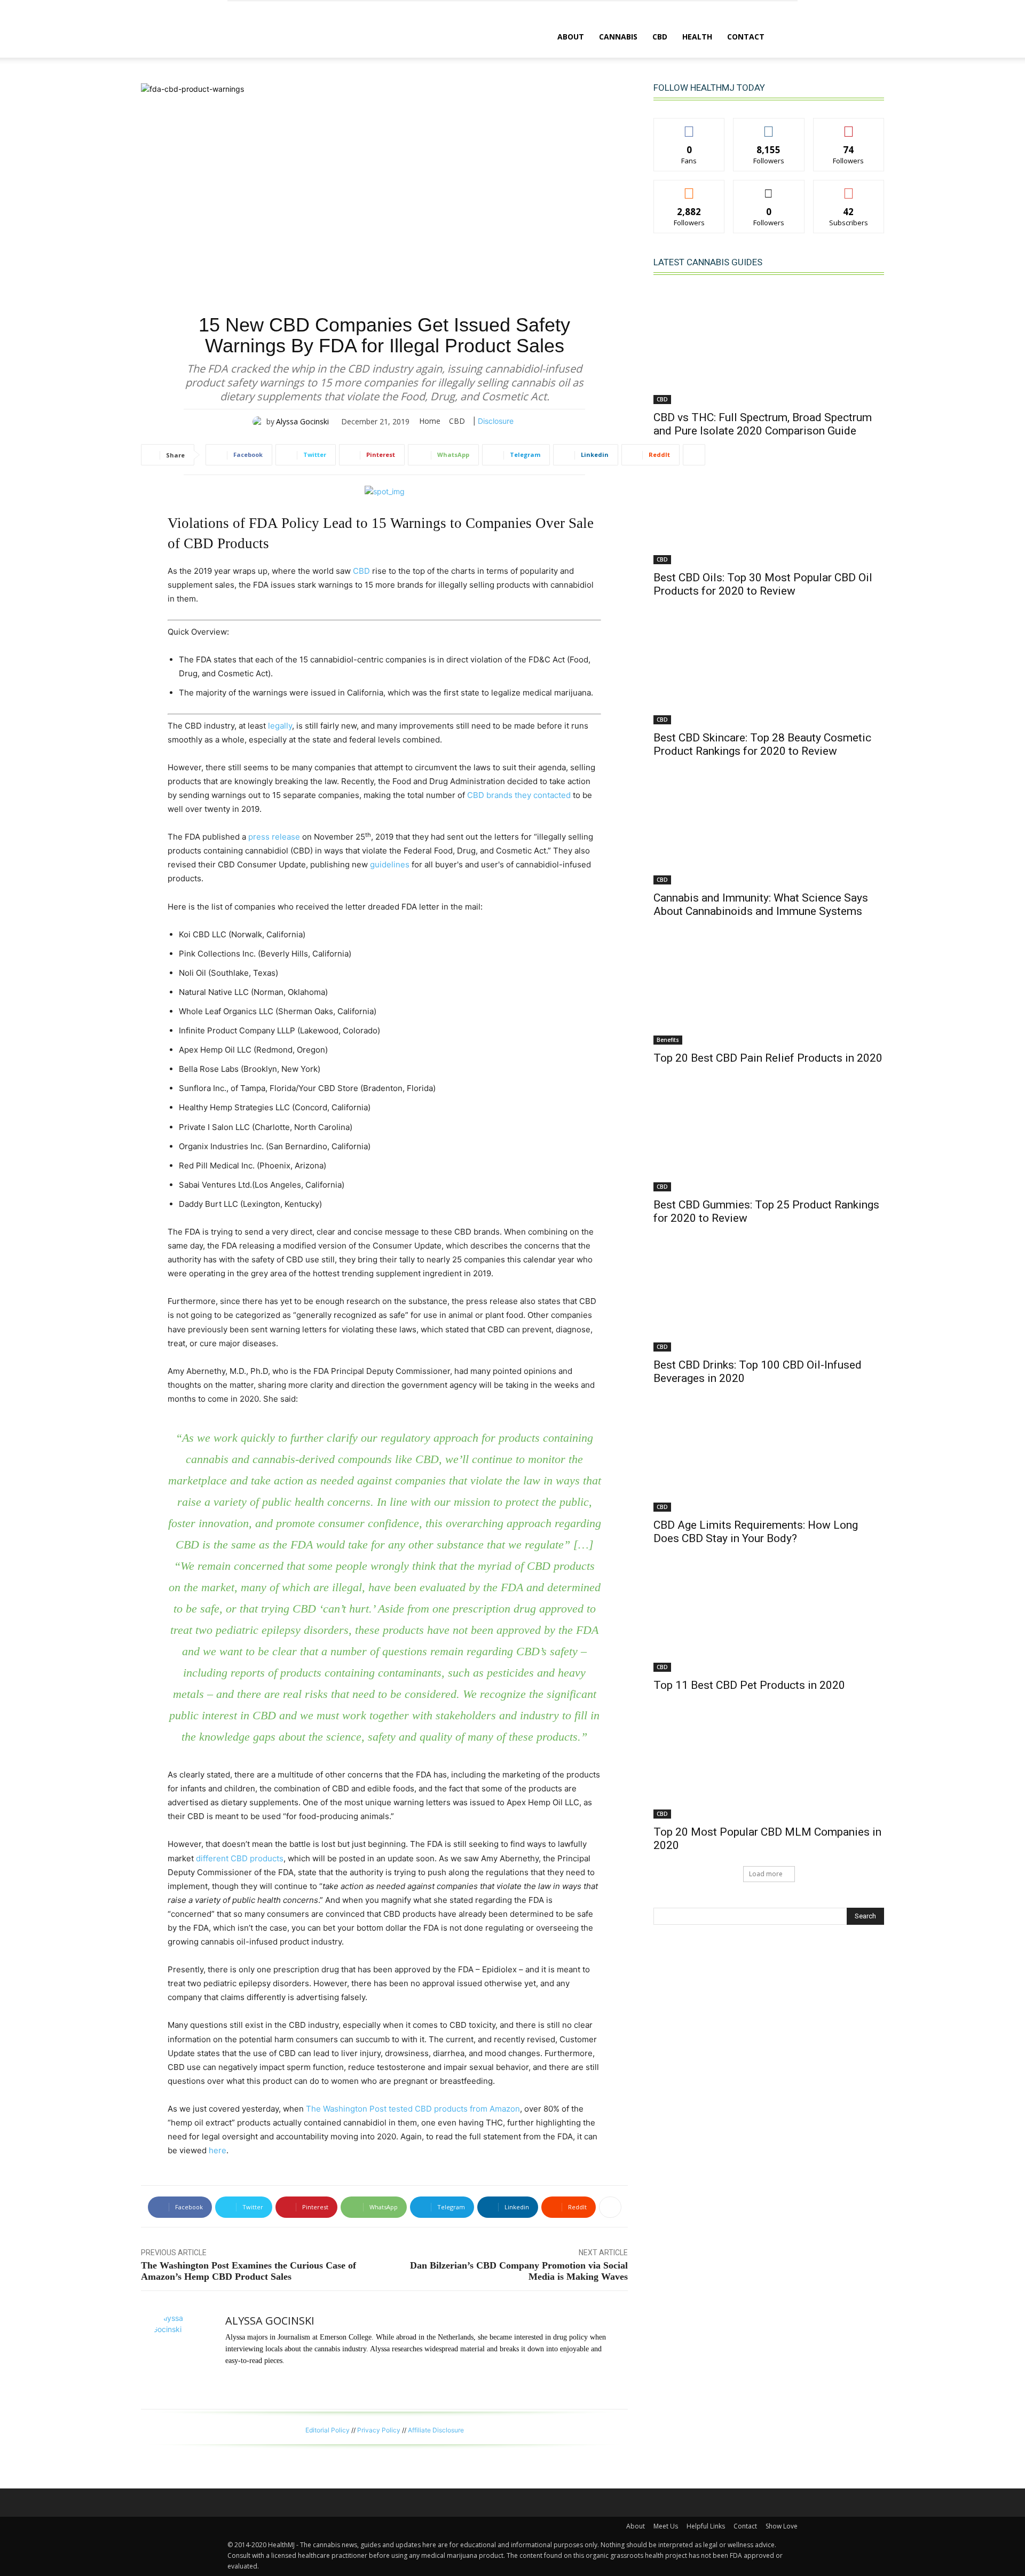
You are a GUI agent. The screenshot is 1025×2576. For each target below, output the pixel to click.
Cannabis (618, 37)
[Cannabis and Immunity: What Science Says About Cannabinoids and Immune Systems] (769, 827)
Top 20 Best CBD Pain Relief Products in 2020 (768, 1058)
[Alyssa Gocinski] (259, 422)
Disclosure (496, 421)
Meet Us (666, 2526)
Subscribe (849, 188)
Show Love (782, 2526)
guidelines (390, 864)
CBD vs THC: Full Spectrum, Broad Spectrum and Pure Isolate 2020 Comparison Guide (763, 424)
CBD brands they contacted (519, 795)
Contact (746, 37)
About (571, 37)
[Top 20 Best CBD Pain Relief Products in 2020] (769, 987)
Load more (766, 1874)
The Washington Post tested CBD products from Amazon (413, 2109)
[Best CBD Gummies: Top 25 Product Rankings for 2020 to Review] (769, 1134)
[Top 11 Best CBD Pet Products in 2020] (769, 1614)
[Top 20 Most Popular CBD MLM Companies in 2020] (769, 1761)
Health (697, 37)
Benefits (668, 1040)
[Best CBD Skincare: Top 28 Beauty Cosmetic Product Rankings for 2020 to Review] (769, 667)
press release (274, 837)
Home (430, 421)
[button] (785, 38)
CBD (660, 37)
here (218, 2150)
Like (689, 126)
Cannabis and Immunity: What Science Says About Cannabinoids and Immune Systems (761, 904)
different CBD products (240, 1858)
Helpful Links (706, 2526)
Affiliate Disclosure (436, 2430)
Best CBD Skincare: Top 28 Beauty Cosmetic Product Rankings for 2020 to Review (762, 744)
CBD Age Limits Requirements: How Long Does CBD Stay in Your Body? (756, 1532)
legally (280, 726)
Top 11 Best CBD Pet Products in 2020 (749, 1685)
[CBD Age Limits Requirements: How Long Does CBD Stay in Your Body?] (769, 1454)
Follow (769, 126)
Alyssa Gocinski (302, 421)
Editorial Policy (328, 2430)
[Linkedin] (229, 2380)
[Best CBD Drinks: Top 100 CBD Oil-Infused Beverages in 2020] (769, 1294)
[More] (694, 455)
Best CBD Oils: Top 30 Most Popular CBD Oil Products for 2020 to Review (763, 584)
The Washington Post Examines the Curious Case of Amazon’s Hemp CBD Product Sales (249, 2271)
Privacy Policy (379, 2430)
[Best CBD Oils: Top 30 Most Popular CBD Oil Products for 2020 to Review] (769, 507)
